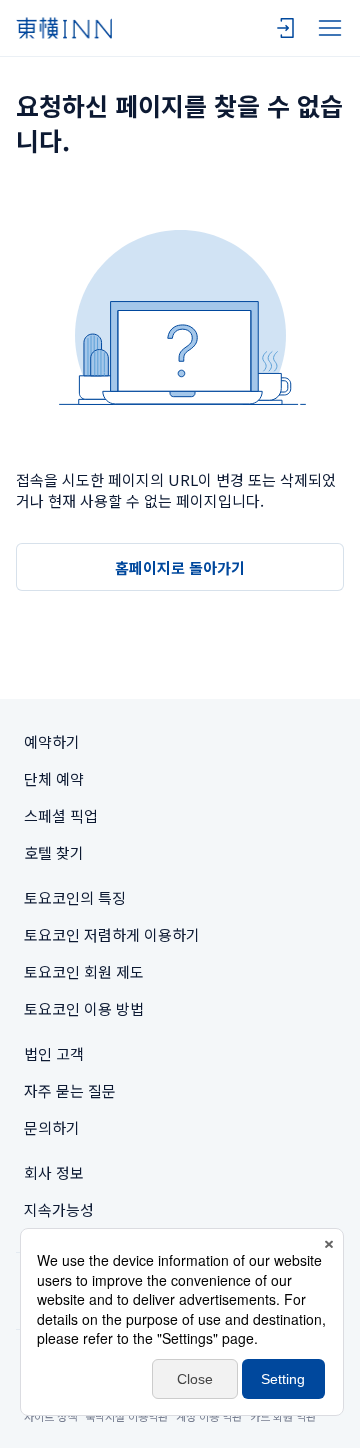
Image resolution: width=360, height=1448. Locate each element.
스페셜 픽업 (61, 815)
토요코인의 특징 (75, 897)
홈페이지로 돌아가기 (180, 567)
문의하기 (52, 1127)
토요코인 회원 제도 (84, 971)
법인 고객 (54, 1053)
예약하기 (52, 741)
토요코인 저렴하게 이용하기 (112, 934)
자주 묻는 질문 (70, 1090)
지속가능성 (59, 1209)
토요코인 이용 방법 (84, 1008)
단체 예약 (54, 778)
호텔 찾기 (54, 852)
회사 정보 (54, 1172)
